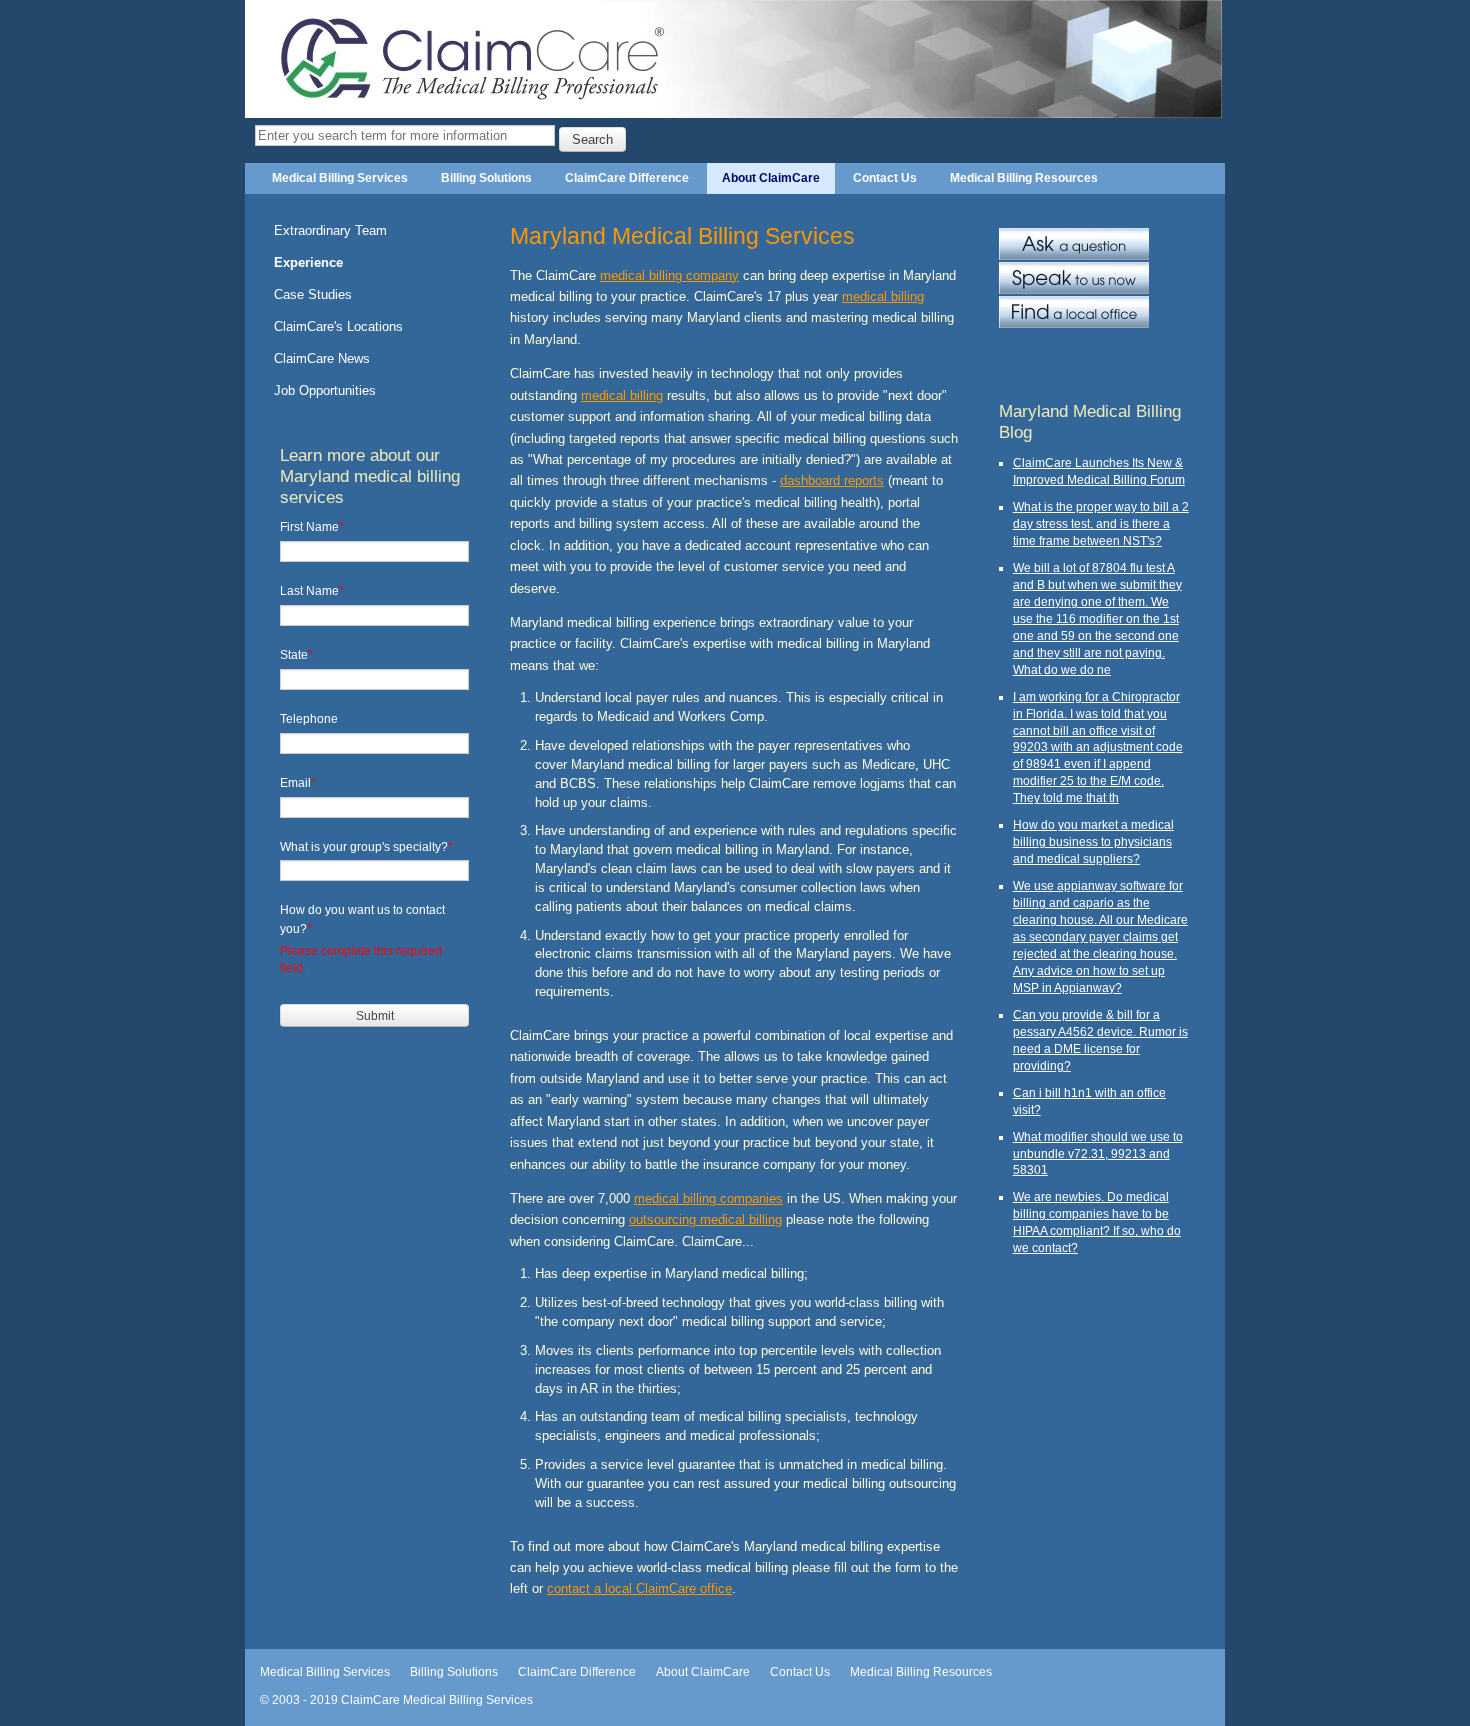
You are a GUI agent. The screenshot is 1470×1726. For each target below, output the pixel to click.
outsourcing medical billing (705, 1219)
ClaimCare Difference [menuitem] (627, 178)
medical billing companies (708, 1198)
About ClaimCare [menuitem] (771, 178)
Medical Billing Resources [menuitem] (1024, 178)
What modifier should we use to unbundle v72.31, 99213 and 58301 (1098, 1153)
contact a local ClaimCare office (639, 1588)
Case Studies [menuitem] (313, 294)
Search (592, 139)
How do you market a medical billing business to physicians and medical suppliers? (1093, 841)
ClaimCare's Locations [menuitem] (338, 326)
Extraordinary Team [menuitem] (330, 230)
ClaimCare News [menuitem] (322, 358)
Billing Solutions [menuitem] (486, 178)
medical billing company (669, 275)
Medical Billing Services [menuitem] (340, 178)
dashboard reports (832, 480)
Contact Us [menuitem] (885, 178)
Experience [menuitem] (308, 262)
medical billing (883, 296)
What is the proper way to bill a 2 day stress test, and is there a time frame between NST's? (1101, 523)
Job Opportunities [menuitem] (325, 390)
